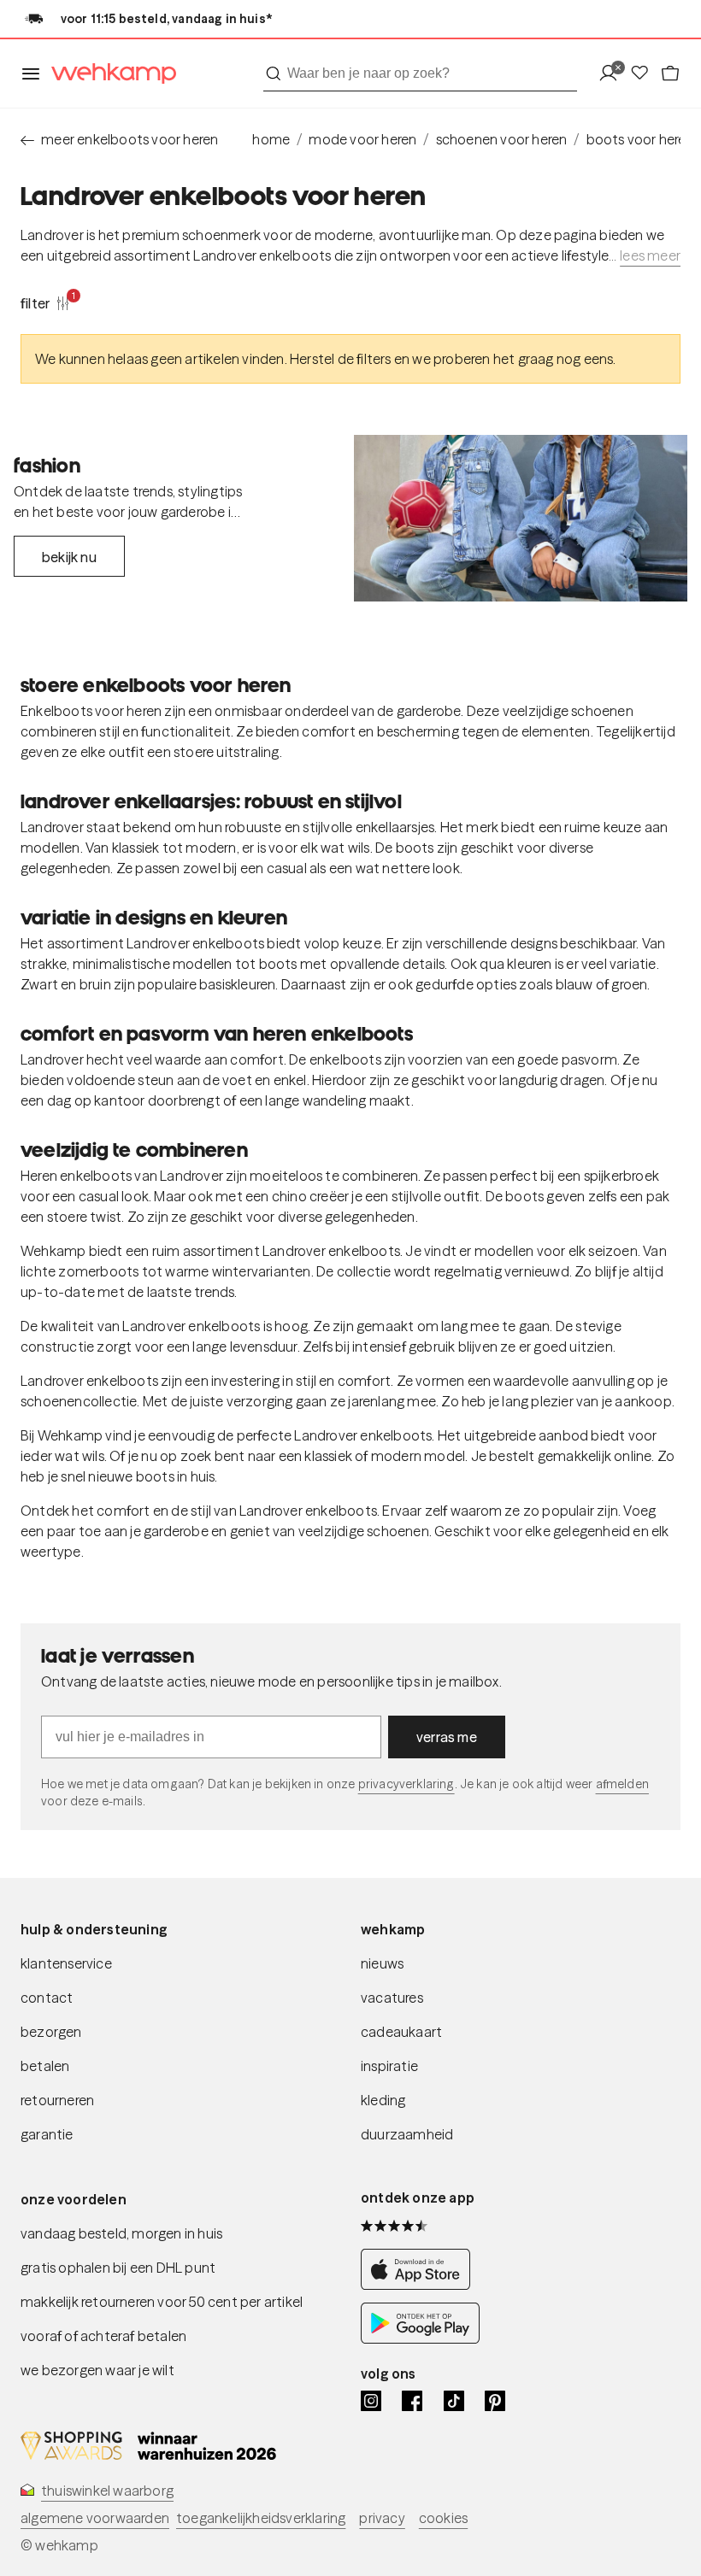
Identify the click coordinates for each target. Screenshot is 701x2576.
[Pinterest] (495, 2401)
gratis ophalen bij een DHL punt (118, 2268)
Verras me (447, 1737)
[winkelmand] (670, 74)
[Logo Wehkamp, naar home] (109, 74)
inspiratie (389, 2066)
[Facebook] (412, 2401)
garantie (47, 2134)
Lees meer (650, 255)
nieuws (382, 1963)
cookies (443, 2518)
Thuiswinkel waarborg (107, 2491)
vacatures (392, 1998)
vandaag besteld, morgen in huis (121, 2233)
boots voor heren (640, 139)
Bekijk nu (69, 557)
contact (47, 1998)
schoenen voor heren (502, 139)
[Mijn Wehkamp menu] (613, 74)
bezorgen (51, 2032)
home (271, 139)
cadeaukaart (401, 2032)
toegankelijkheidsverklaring (261, 2518)
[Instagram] (371, 2401)
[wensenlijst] (645, 74)
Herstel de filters (341, 359)
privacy (382, 2518)
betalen (45, 2066)
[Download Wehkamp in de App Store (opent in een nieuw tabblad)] (420, 2285)
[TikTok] (454, 2401)
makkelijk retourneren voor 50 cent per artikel (162, 2302)
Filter (45, 302)
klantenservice (66, 1963)
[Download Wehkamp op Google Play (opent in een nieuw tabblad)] (420, 2339)
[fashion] (521, 518)
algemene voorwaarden (95, 2518)
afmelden (622, 1784)
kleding (383, 2100)
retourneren (57, 2100)
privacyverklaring (406, 1784)
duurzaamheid (407, 2134)
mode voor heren (362, 139)
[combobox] (420, 73)
